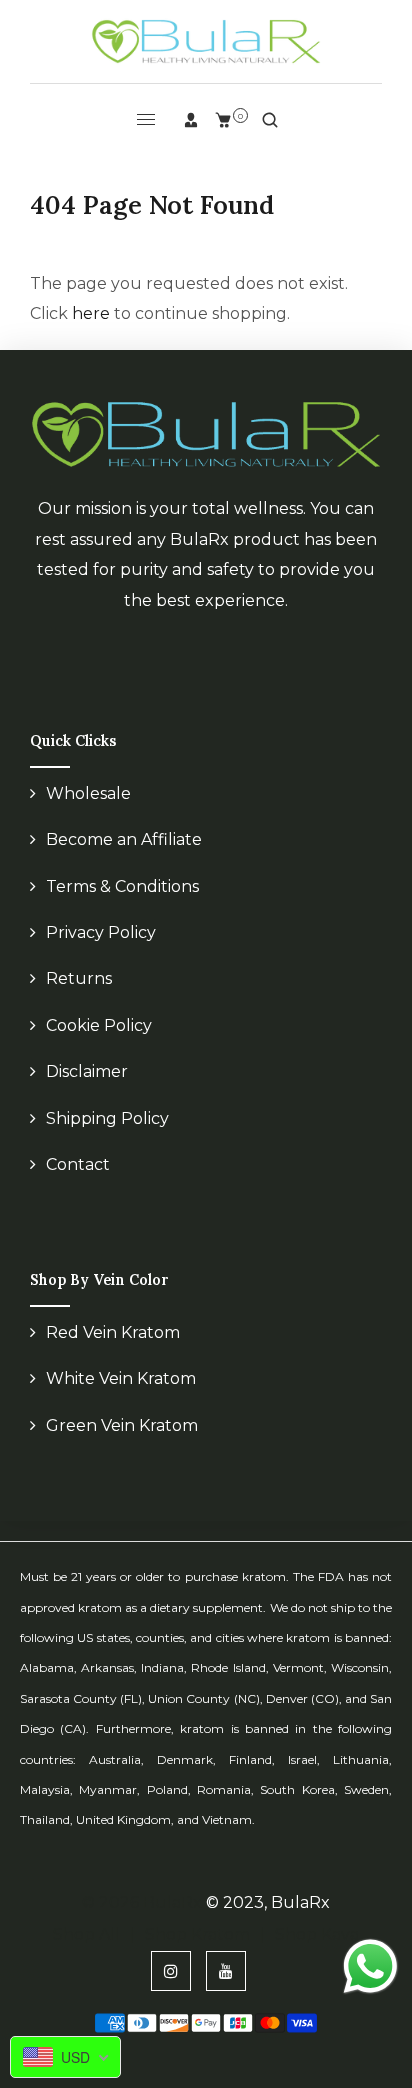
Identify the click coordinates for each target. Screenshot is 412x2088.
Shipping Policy (107, 1118)
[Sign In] (191, 120)
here (91, 313)
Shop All (86, 1934)
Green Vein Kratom (122, 1425)
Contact (78, 1164)
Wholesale (88, 793)
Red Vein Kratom (113, 1332)
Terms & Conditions (122, 886)
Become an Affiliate (124, 839)
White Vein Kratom (121, 1378)
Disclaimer (87, 1071)
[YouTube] (226, 1971)
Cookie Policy (99, 1025)
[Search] (270, 120)
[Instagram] (171, 1971)
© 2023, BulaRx (268, 1902)
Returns (79, 978)
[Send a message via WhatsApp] (370, 1966)
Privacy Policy (101, 932)
